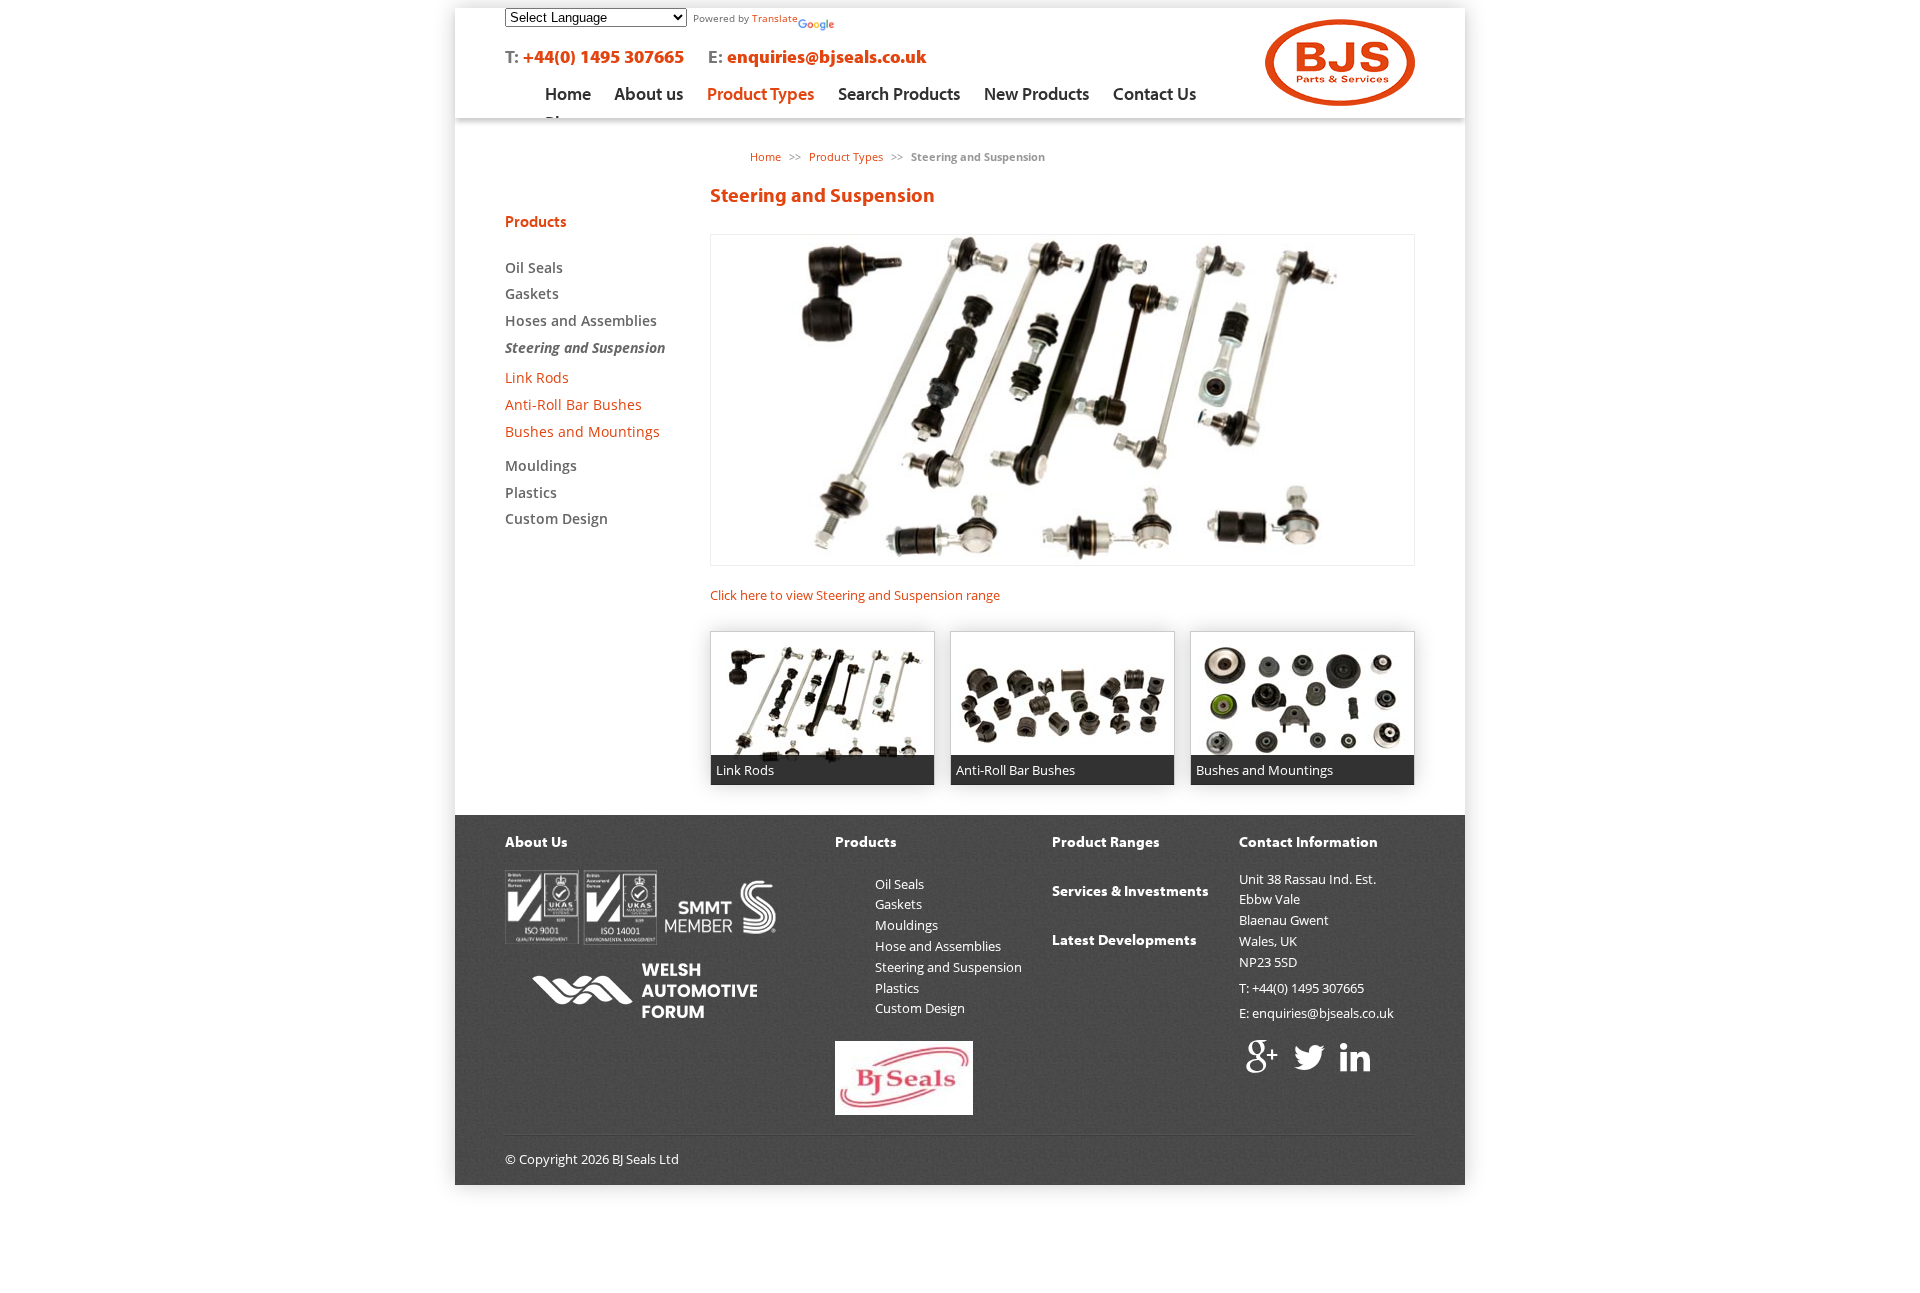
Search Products (899, 93)
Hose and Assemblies (938, 946)
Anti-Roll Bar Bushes (573, 404)
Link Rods (537, 377)
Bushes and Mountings (582, 431)
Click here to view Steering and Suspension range (855, 595)
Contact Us (1155, 93)
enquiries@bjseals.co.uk (826, 56)
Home (568, 93)
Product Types (761, 93)
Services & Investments (1130, 890)
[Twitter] (1309, 1056)
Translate (775, 18)
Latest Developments (1124, 939)
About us (649, 93)
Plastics (531, 492)
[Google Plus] (1262, 1056)
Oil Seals (534, 267)
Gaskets (532, 293)
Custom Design (556, 518)
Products (536, 221)
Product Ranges (1106, 841)
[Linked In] (1355, 1056)
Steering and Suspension (585, 347)
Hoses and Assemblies (581, 320)
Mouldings (541, 465)
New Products (1037, 93)
